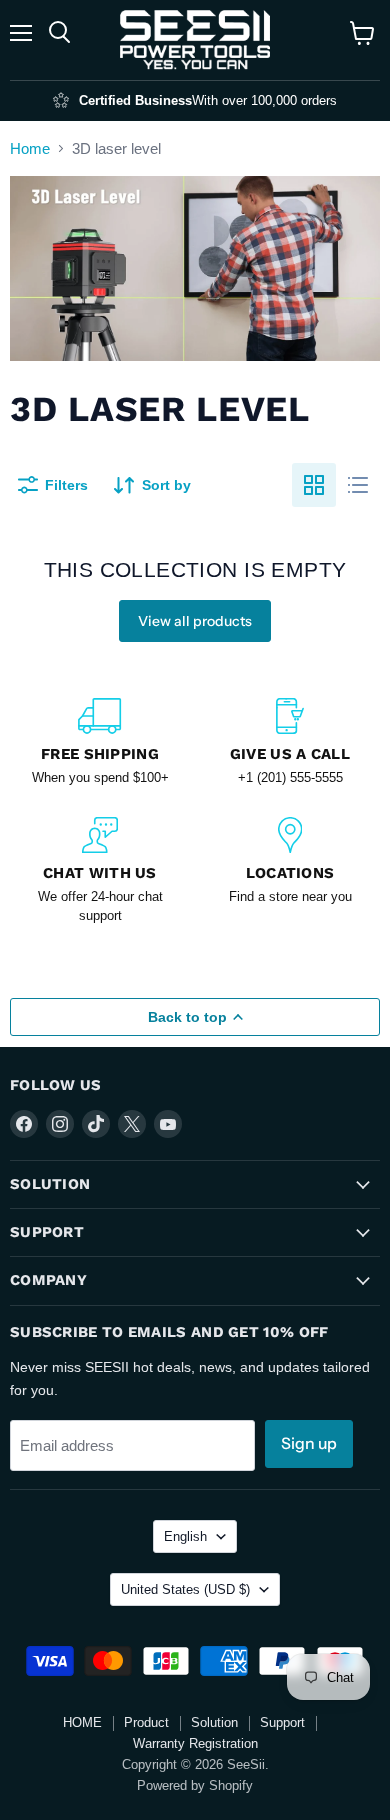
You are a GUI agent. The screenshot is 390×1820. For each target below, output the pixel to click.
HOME (82, 1722)
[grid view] (314, 485)
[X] (132, 1124)
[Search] (59, 33)
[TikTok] (96, 1124)
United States (185, 1589)
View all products (195, 621)
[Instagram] (60, 1124)
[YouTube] (168, 1124)
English (185, 1536)
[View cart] (362, 33)
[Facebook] (24, 1124)
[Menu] (21, 33)
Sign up (309, 1443)
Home (30, 148)
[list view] (358, 485)
